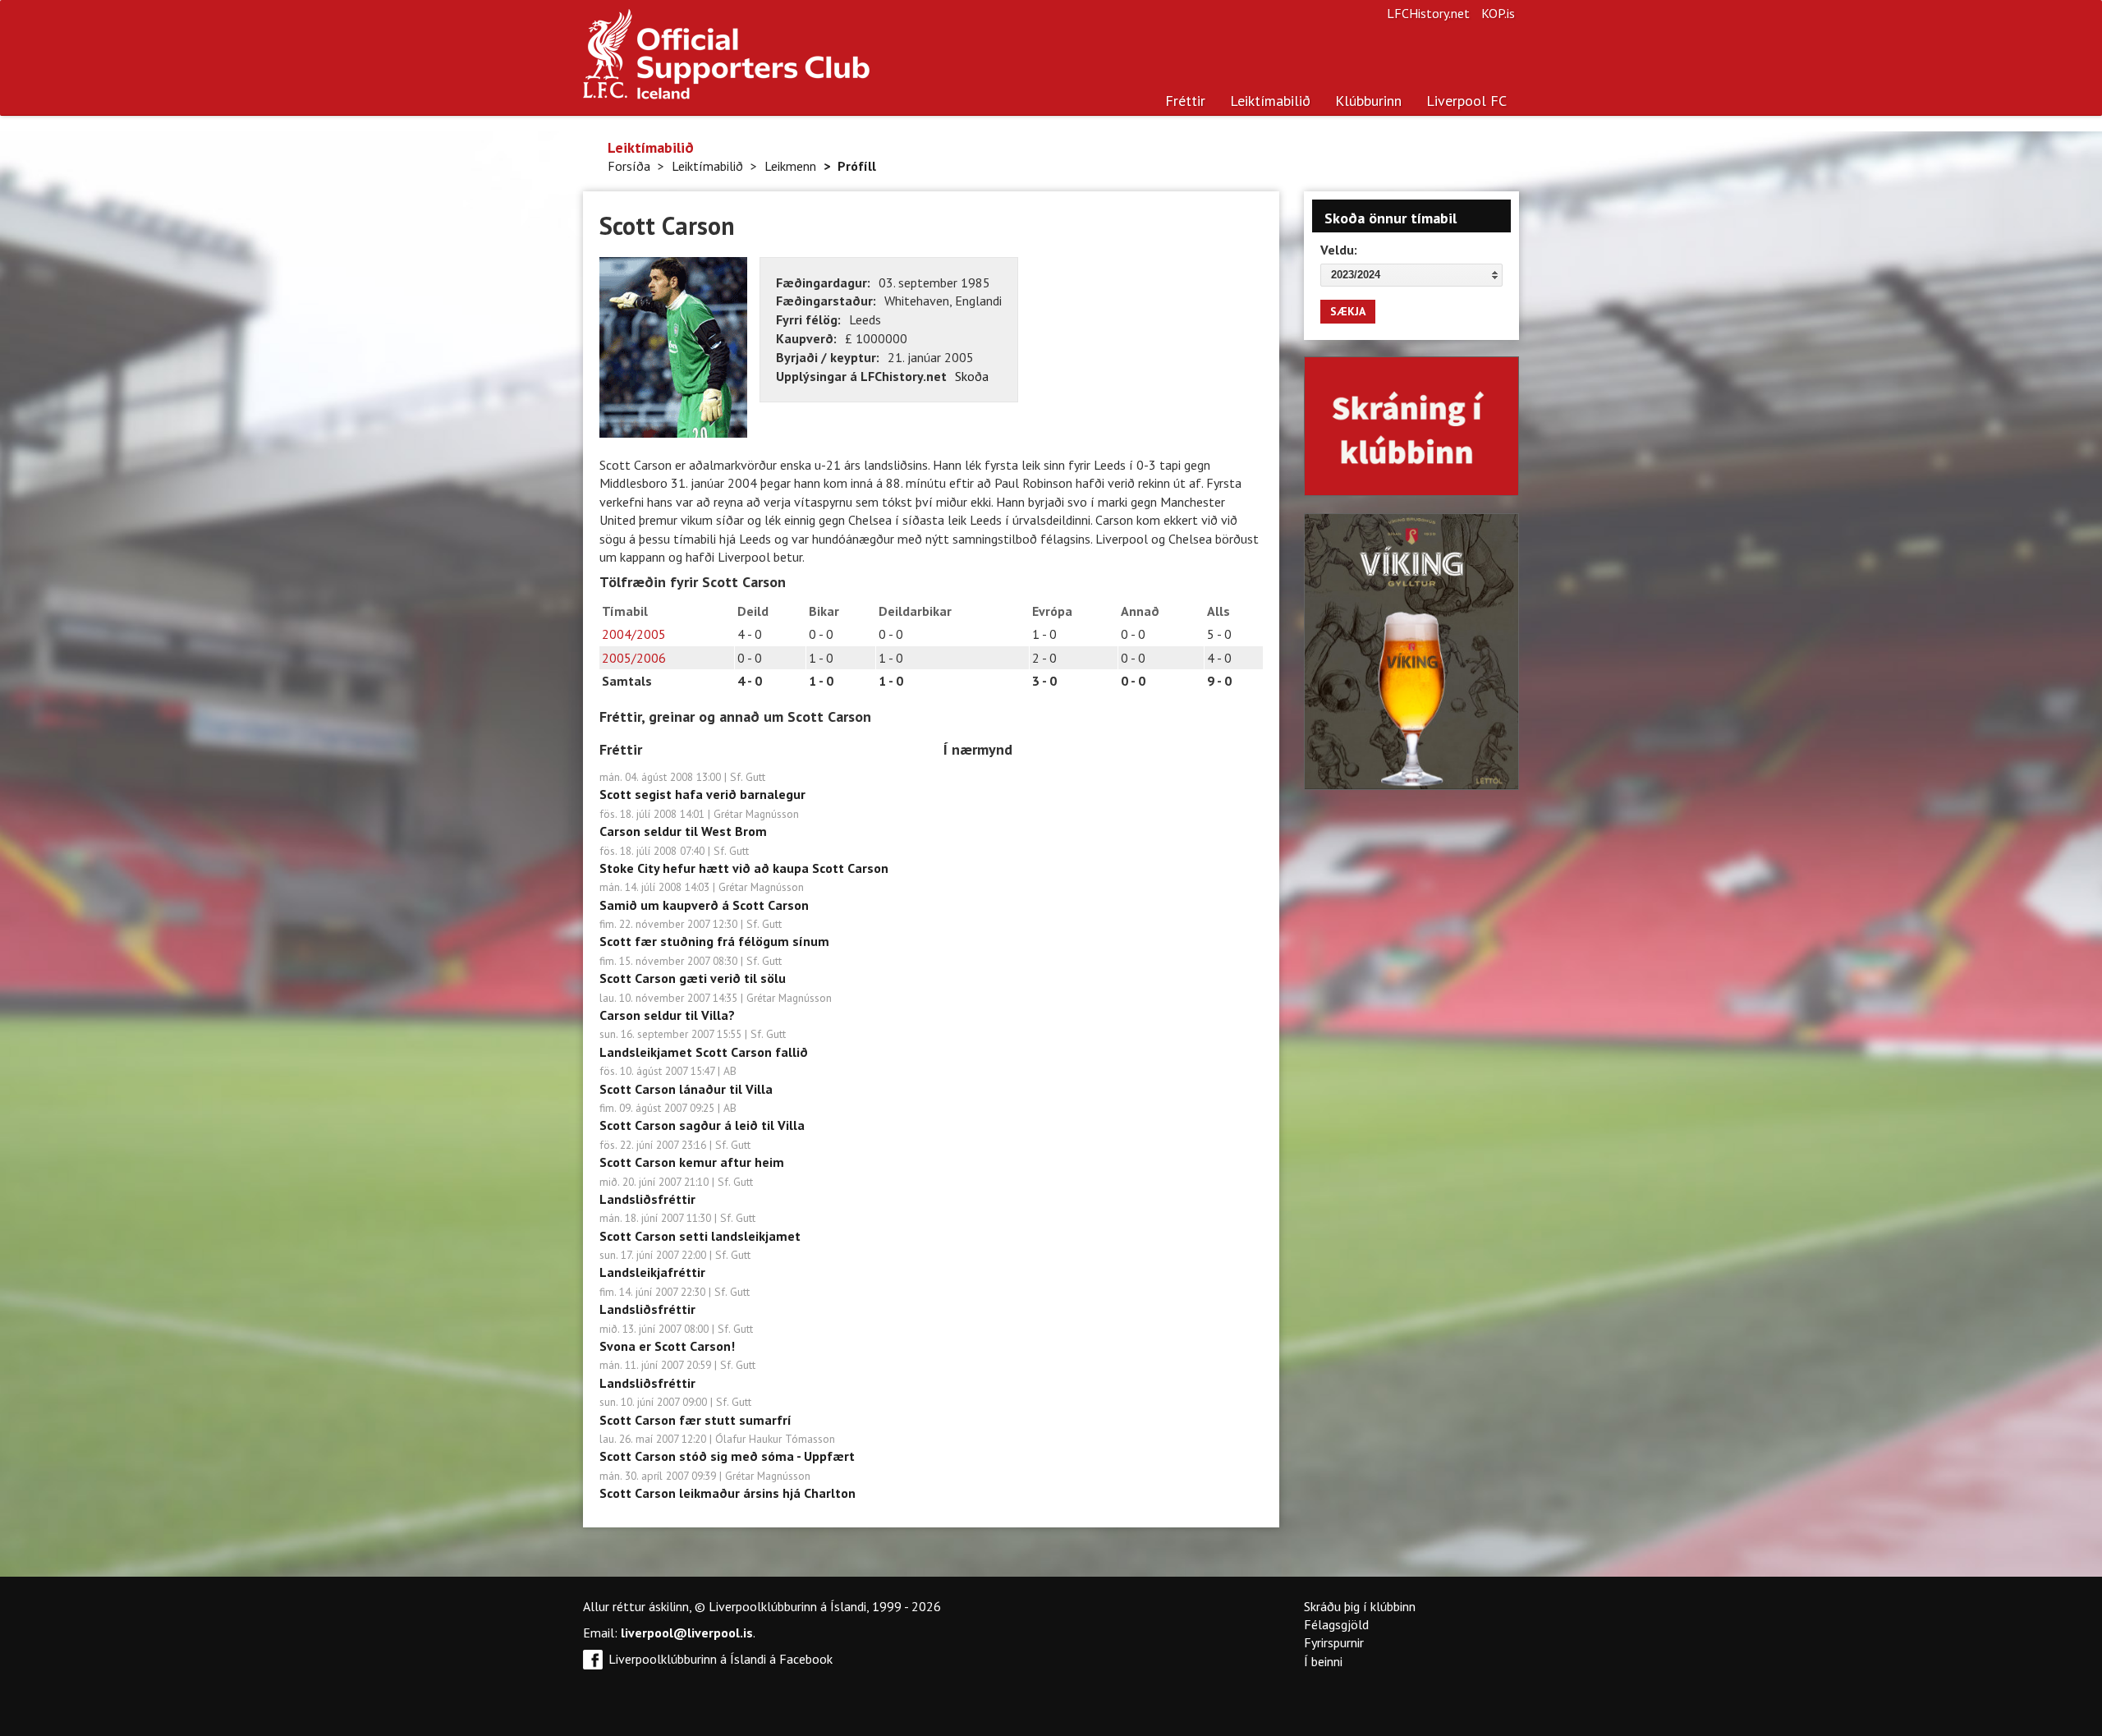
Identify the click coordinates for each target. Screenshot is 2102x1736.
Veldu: (1339, 250)
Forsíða (629, 166)
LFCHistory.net (1428, 13)
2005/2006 (634, 658)
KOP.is (1498, 13)
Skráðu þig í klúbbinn (1360, 1606)
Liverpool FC (1466, 101)
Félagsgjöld (1336, 1624)
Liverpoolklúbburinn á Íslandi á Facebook (721, 1659)
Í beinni (1323, 1661)
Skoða (972, 376)
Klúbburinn (1368, 101)
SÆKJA (1348, 311)
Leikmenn (790, 166)
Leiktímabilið (1270, 101)
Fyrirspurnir (1334, 1642)
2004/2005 (634, 634)
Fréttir (1185, 101)
